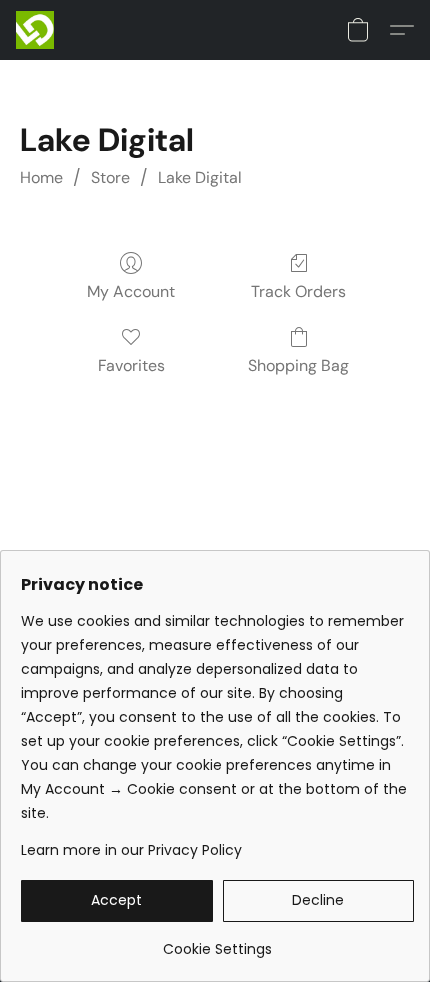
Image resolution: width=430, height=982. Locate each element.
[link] (217, 941)
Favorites (131, 365)
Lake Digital (200, 177)
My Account (131, 291)
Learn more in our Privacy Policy (131, 850)
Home (41, 177)
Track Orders (298, 291)
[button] (36, 30)
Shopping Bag (298, 365)
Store (110, 177)
